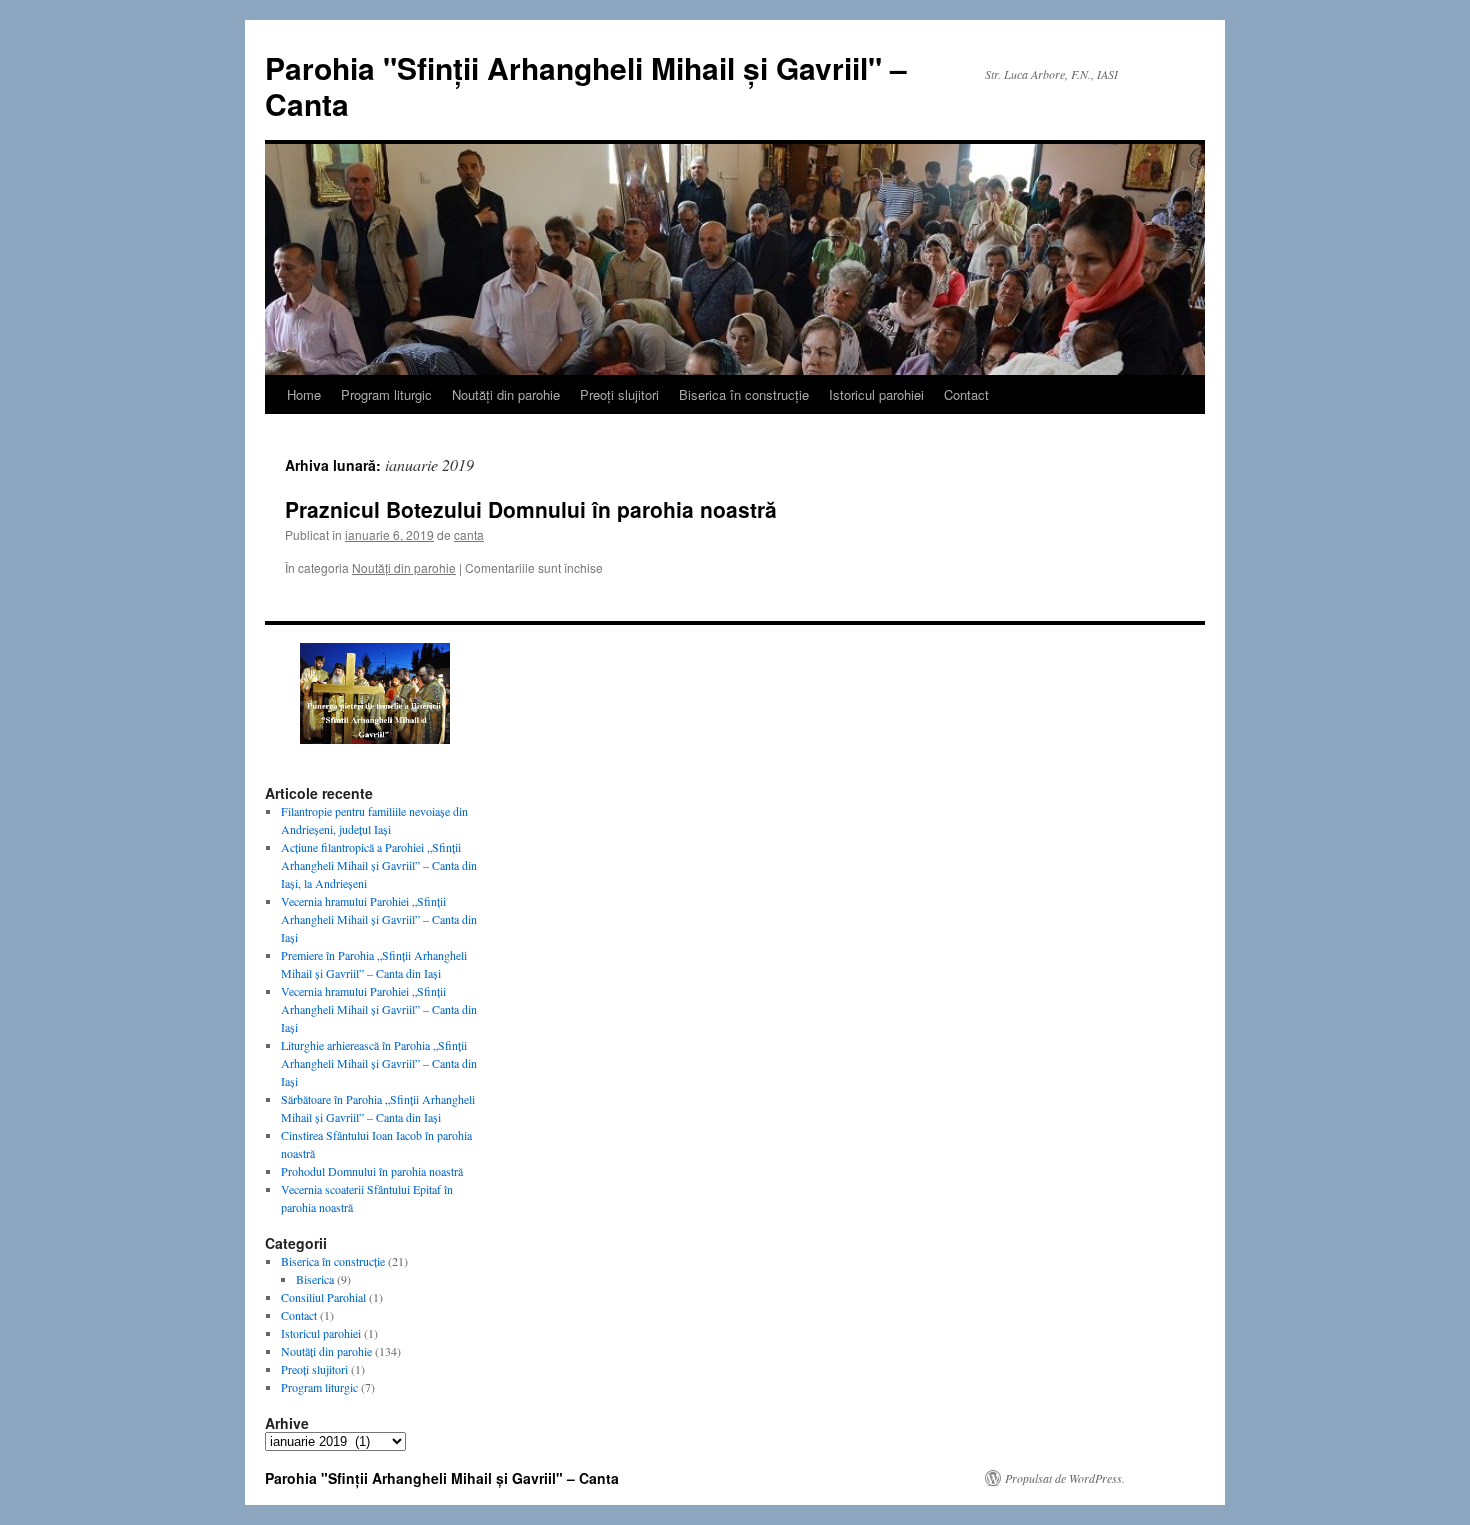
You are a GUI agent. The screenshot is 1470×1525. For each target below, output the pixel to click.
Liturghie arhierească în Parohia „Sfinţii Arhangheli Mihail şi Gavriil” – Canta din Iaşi (379, 1063)
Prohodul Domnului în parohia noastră (372, 1171)
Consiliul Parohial (323, 1297)
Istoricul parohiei (876, 394)
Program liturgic (386, 394)
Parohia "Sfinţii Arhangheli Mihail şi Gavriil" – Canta (586, 85)
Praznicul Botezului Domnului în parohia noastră (531, 509)
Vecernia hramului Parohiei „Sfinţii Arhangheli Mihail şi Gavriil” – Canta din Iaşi (379, 919)
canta (469, 534)
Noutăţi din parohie (506, 394)
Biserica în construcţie (744, 394)
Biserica (315, 1279)
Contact (966, 394)
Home (304, 394)
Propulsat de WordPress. (1065, 1478)
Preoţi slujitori (619, 394)
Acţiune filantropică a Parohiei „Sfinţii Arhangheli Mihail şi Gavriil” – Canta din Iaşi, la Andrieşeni (379, 865)
